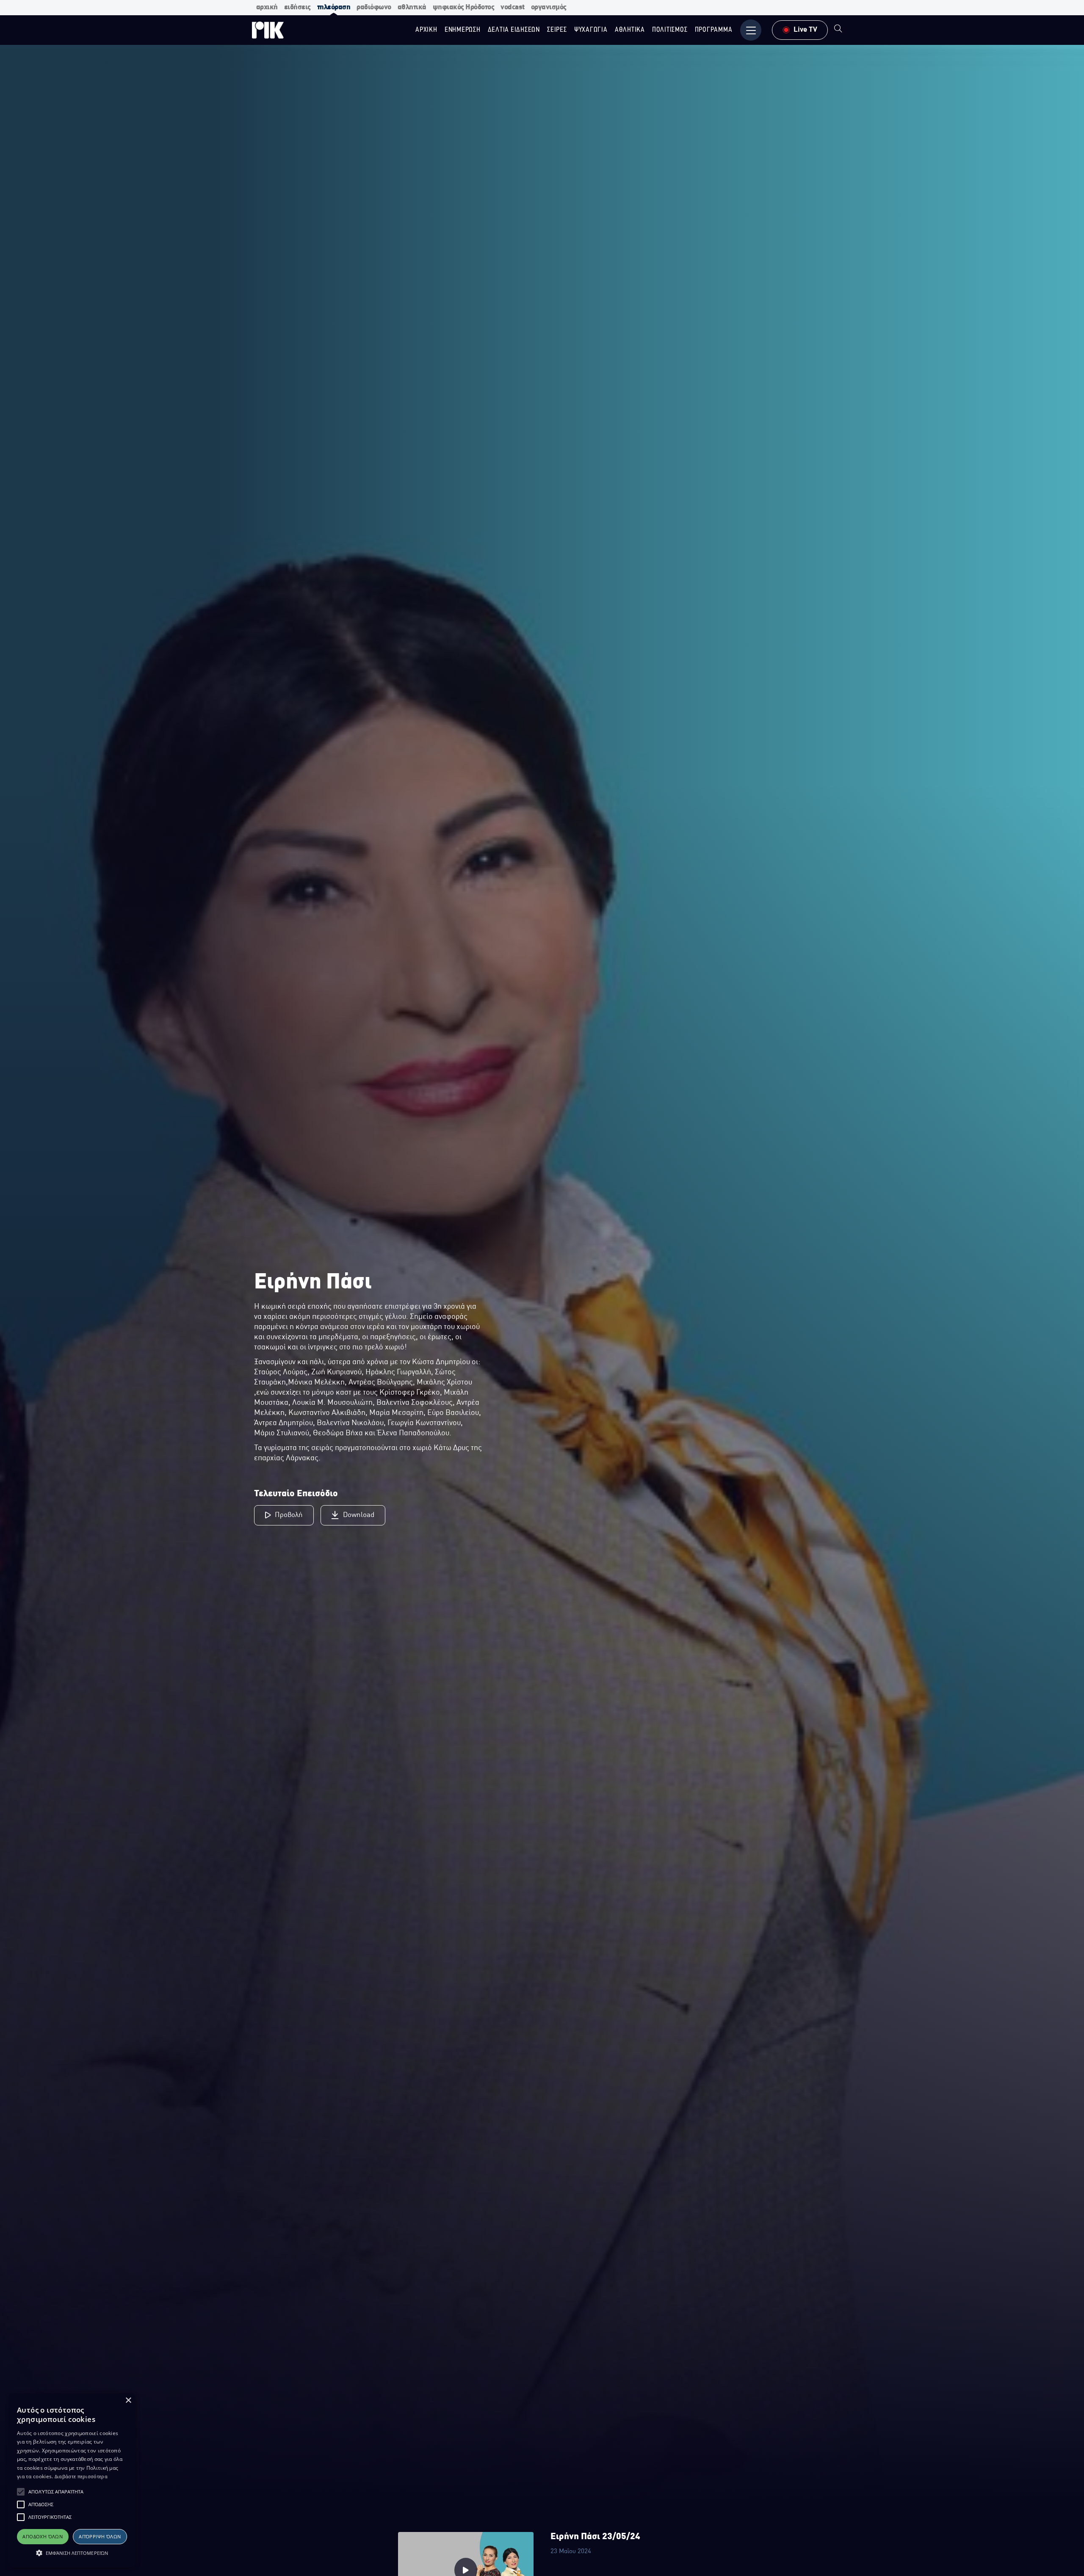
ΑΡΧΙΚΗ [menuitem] (426, 30)
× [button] (128, 2401)
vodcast (513, 7)
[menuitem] (838, 30)
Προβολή (289, 1515)
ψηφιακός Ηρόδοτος (464, 7)
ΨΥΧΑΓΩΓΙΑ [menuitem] (591, 30)
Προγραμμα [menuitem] (714, 30)
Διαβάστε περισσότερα (81, 2476)
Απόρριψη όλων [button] (100, 2536)
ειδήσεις (297, 7)
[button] (21, 2492)
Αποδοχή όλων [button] (43, 2536)
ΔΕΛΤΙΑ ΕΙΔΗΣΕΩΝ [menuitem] (514, 30)
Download (359, 1515)
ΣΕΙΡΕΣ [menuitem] (557, 30)
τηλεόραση (334, 7)
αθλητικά (412, 7)
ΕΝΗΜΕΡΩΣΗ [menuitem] (463, 30)
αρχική (267, 7)
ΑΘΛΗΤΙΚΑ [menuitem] (630, 30)
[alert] (72, 2480)
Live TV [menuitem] (805, 30)
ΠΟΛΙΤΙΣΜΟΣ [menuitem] (670, 30)
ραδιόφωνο (374, 7)
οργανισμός (549, 7)
